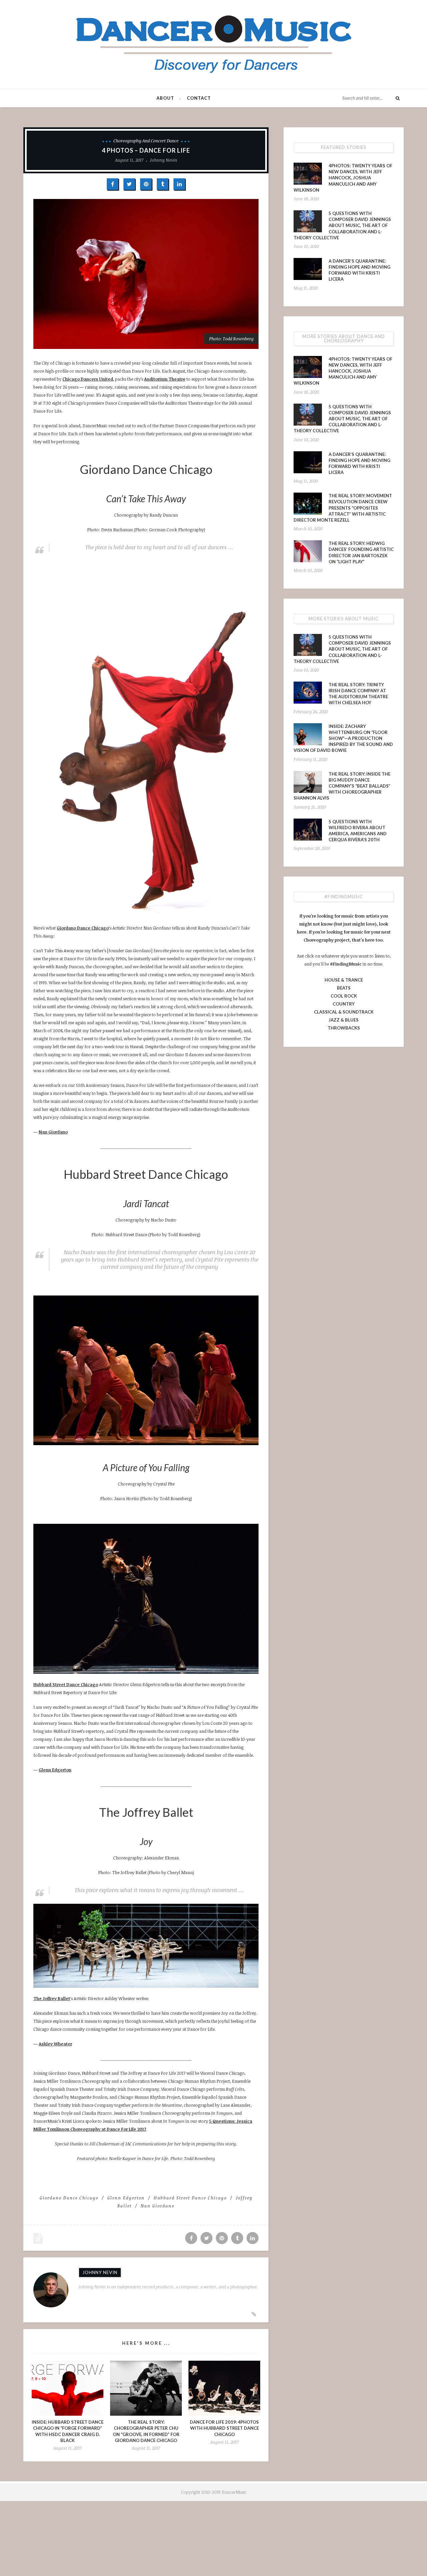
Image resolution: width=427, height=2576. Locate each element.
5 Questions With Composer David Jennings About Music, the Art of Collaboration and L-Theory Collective (342, 225)
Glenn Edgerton (55, 1770)
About (165, 98)
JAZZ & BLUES (344, 1020)
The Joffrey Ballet (52, 1998)
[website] (254, 2314)
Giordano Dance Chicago (83, 928)
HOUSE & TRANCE (344, 980)
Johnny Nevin (163, 160)
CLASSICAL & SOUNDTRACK (344, 1012)
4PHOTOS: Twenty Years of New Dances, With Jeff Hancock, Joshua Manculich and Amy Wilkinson (343, 178)
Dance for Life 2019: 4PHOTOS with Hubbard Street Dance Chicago (224, 2428)
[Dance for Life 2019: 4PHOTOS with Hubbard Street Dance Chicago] (224, 2388)
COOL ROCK (344, 996)
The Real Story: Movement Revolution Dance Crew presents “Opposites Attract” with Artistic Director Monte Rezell (343, 508)
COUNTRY (344, 1004)
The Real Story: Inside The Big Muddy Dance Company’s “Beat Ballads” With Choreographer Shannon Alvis (342, 786)
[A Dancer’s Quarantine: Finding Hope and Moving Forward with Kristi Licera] (308, 269)
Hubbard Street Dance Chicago (66, 1684)
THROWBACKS (344, 1028)
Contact (199, 98)
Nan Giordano (53, 1132)
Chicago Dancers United (88, 379)
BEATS (344, 988)
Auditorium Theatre (165, 379)
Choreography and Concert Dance (146, 141)
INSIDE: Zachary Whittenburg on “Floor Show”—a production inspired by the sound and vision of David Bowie (343, 738)
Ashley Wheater (55, 2044)
